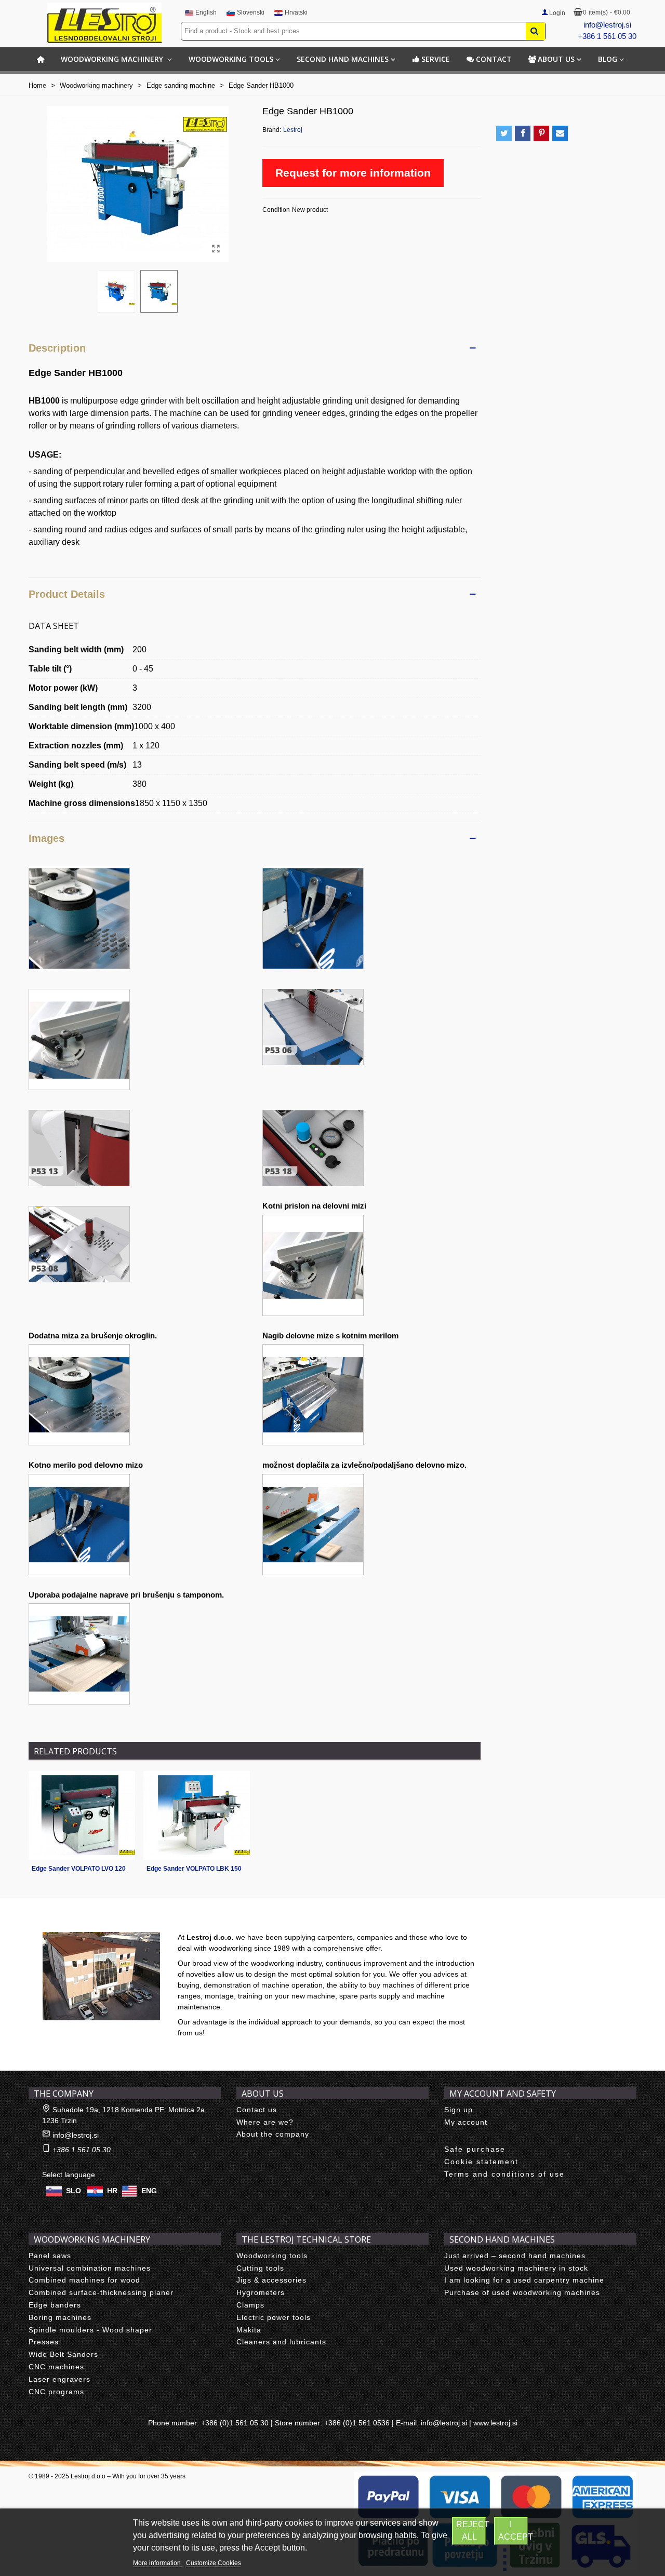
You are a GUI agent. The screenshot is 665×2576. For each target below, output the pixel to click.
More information (158, 2563)
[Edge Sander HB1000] (216, 249)
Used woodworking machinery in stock (516, 2268)
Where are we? (265, 2122)
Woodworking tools (231, 59)
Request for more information (353, 173)
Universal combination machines (90, 2268)
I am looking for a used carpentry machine (524, 2280)
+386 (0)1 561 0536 (357, 2423)
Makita (249, 2330)
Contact (494, 59)
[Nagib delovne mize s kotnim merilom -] (313, 1394)
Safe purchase (475, 2149)
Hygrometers (261, 2292)
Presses (44, 2342)
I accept (513, 2531)
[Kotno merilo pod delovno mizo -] (79, 1524)
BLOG (608, 59)
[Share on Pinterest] (541, 133)
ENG (149, 2191)
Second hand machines (343, 59)
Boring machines (60, 2317)
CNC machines (56, 2367)
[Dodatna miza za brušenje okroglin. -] (79, 1394)
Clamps (250, 2305)
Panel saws (50, 2256)
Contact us (257, 2110)
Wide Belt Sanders (63, 2354)
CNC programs (56, 2392)
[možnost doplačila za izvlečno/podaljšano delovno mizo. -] (313, 1524)
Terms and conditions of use (504, 2174)
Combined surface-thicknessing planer (101, 2292)
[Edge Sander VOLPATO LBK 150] (197, 1815)
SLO (74, 2191)
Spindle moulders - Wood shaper (90, 2330)
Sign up (458, 2110)
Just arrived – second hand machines (515, 2256)
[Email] (560, 133)
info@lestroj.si (607, 25)
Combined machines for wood (84, 2280)
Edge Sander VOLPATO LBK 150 (194, 1869)
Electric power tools (274, 2317)
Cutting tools (260, 2268)
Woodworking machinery (113, 59)
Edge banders (55, 2305)
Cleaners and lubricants (281, 2342)
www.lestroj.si (495, 2423)
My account (466, 2122)
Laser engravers (59, 2379)
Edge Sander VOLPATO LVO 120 (79, 1869)
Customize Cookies (214, 2563)
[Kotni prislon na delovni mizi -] (313, 1264)
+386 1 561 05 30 (607, 36)
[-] (79, 918)
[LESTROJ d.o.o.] (104, 23)
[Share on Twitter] (504, 133)
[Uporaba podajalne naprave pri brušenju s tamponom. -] (79, 1653)
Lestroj (293, 130)
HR (112, 2191)
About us (556, 59)
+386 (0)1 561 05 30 (235, 2423)
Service (436, 59)
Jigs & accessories (271, 2280)
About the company (273, 2134)
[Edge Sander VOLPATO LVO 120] (82, 1815)
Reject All (471, 2531)
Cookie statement (481, 2162)
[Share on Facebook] (523, 133)
